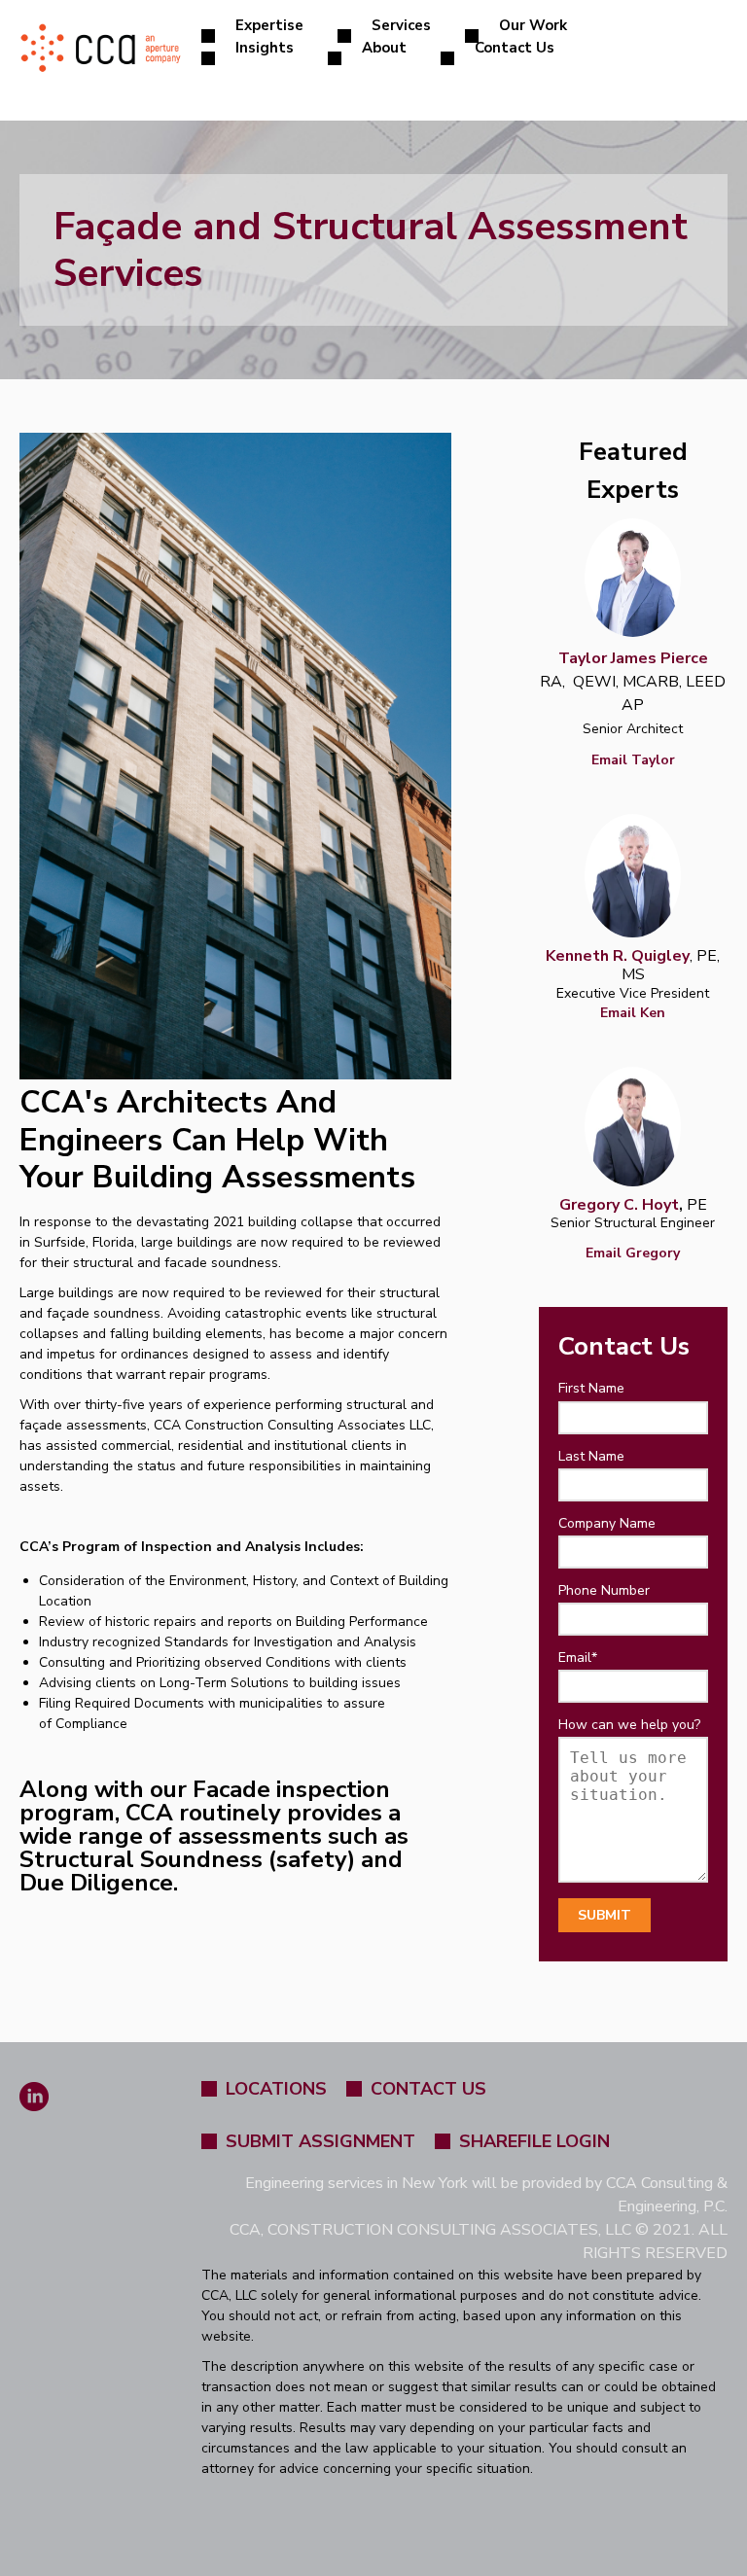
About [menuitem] (384, 48)
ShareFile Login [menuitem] (534, 2141)
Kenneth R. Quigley (618, 956)
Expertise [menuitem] (269, 25)
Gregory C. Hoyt (619, 1205)
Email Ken (633, 1013)
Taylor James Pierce (633, 658)
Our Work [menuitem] (533, 25)
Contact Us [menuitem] (515, 48)
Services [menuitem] (401, 25)
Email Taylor (633, 760)
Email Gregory (633, 1253)
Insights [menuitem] (265, 48)
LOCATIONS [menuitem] (276, 2089)
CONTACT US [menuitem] (428, 2089)
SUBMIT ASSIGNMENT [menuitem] (320, 2141)
